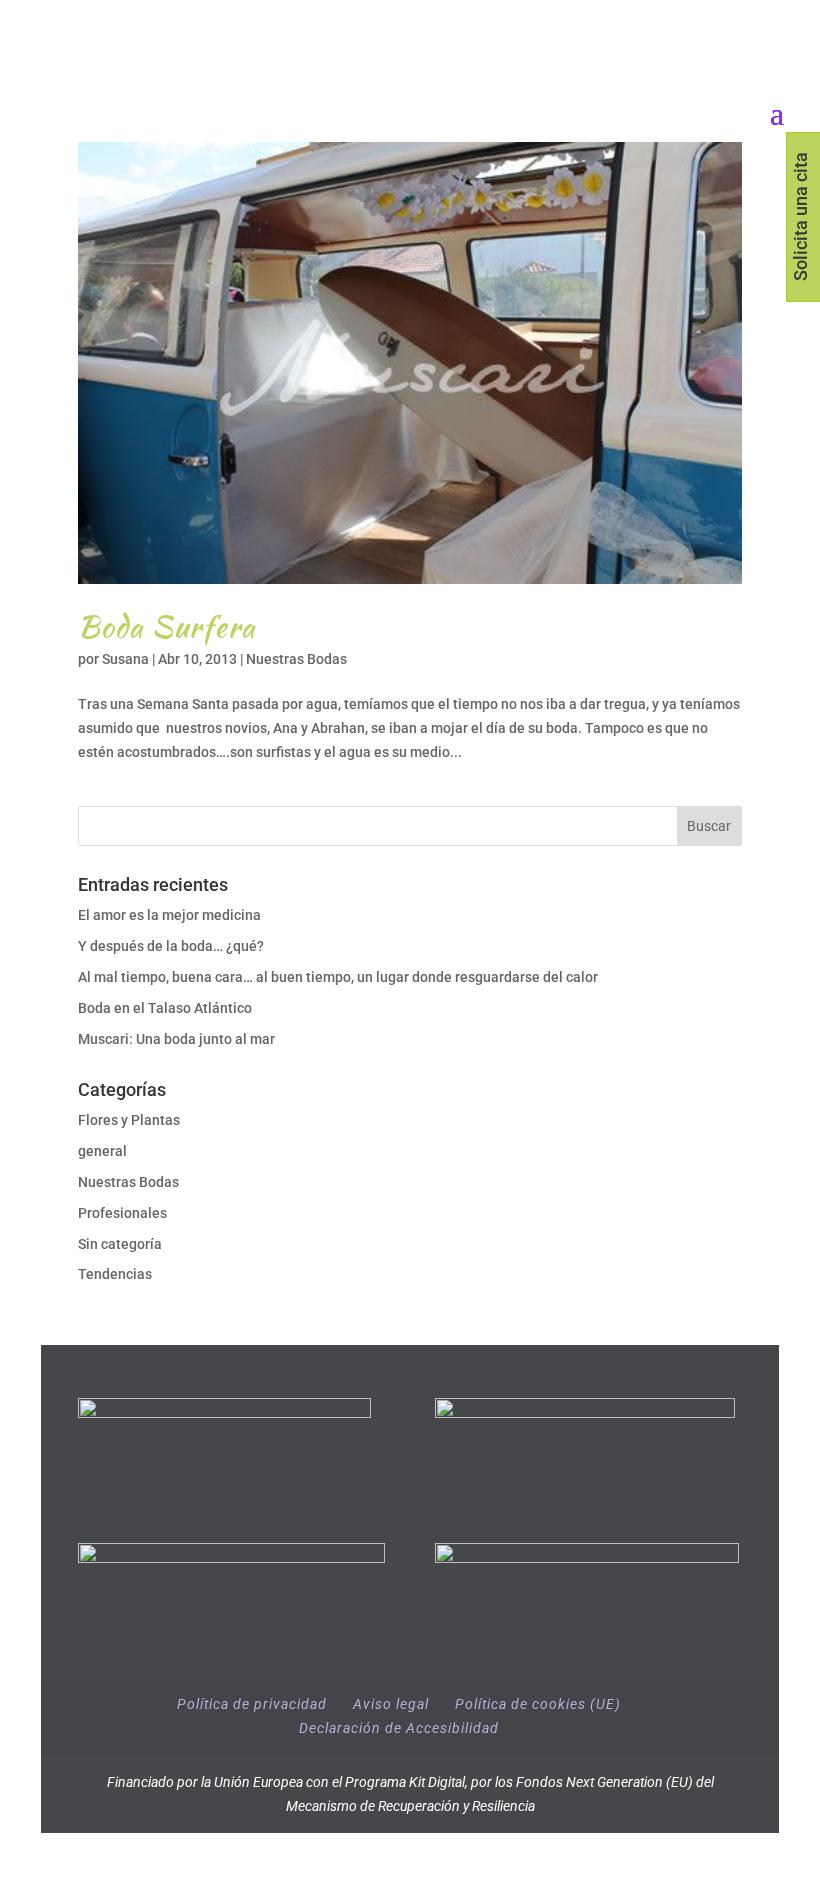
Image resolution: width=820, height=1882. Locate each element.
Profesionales (122, 1213)
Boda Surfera (166, 626)
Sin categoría (120, 1244)
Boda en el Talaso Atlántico (165, 1008)
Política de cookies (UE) (538, 1704)
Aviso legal (391, 1704)
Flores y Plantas (129, 1120)
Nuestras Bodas (296, 659)
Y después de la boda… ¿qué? (171, 946)
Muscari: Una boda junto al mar (176, 1039)
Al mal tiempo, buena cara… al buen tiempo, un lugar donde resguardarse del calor (338, 977)
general (102, 1151)
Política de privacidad (252, 1704)
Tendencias (115, 1274)
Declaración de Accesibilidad (399, 1728)
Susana (125, 659)
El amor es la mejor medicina (171, 915)
